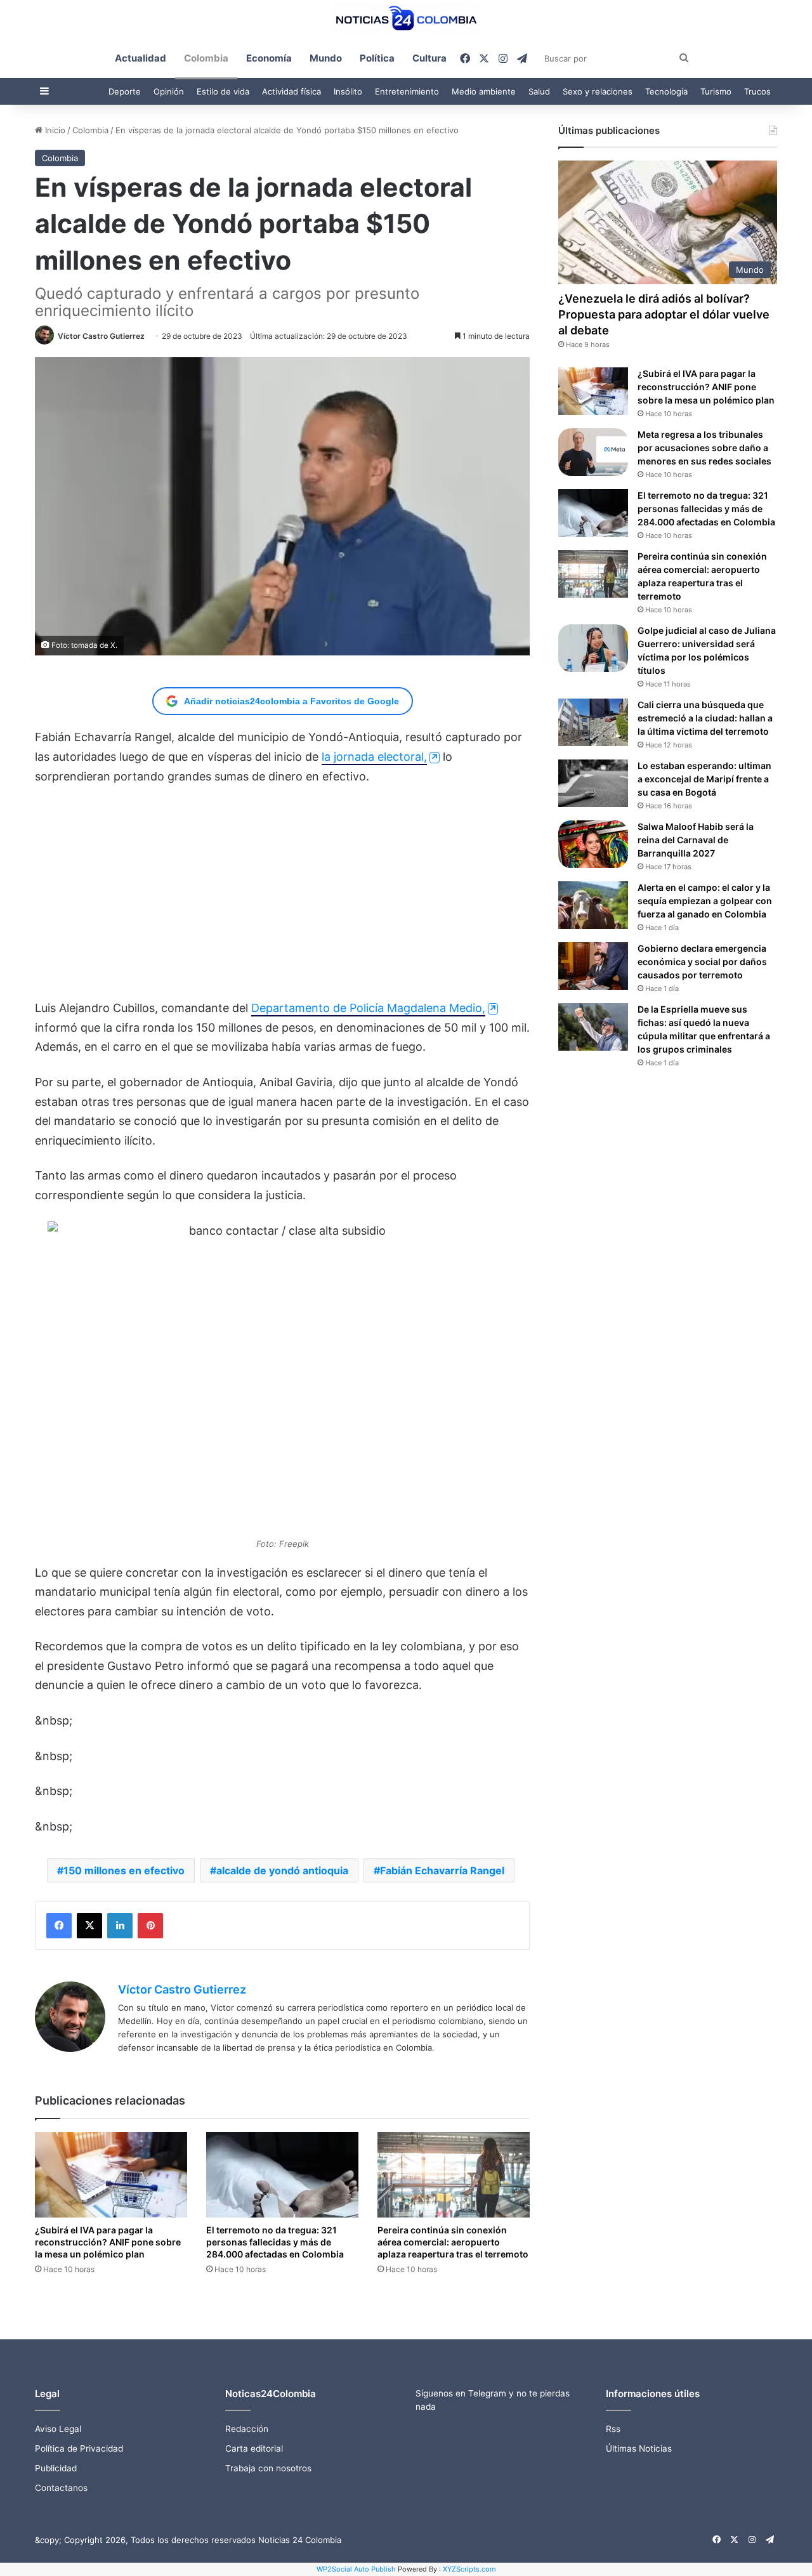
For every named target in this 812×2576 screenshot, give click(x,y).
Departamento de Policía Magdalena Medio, (368, 1008)
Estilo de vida (223, 91)
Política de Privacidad (79, 2448)
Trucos (757, 91)
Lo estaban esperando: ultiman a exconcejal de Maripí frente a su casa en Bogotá (704, 779)
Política (377, 58)
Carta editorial (254, 2448)
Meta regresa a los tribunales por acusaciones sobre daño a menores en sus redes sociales (704, 448)
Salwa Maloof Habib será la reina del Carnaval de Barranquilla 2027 (696, 840)
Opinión (169, 91)
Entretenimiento (407, 91)
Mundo (326, 58)
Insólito (348, 91)
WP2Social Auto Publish (356, 2569)
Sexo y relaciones (598, 91)
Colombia (206, 58)
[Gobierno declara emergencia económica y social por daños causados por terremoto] (593, 966)
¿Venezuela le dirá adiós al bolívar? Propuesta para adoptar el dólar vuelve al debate (664, 314)
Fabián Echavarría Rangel (442, 1870)
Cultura (429, 58)
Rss (613, 2429)
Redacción (247, 2429)
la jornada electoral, (374, 757)
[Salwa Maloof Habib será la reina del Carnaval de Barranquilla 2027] (593, 844)
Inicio (54, 130)
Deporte (125, 91)
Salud (539, 91)
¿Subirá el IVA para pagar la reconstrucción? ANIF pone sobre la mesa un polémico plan (108, 2242)
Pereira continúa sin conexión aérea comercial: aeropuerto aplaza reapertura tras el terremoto (453, 2242)
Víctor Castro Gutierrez (101, 336)
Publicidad (56, 2468)
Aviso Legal (58, 2429)
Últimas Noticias (639, 2448)
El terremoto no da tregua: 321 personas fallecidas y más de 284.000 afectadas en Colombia (275, 2242)
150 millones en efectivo (124, 1870)
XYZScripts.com (469, 2569)
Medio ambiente (484, 91)
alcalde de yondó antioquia (282, 1870)
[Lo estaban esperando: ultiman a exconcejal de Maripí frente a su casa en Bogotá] (593, 783)
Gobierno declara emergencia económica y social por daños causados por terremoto (702, 962)
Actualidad (141, 58)
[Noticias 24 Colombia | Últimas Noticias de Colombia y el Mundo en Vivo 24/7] (406, 19)
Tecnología (666, 91)
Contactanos (61, 2488)
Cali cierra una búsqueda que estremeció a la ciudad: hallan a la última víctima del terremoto (705, 718)
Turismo (716, 91)
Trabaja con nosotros (268, 2468)
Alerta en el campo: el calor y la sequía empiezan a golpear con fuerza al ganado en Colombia (705, 901)
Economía (269, 58)
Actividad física (291, 91)
